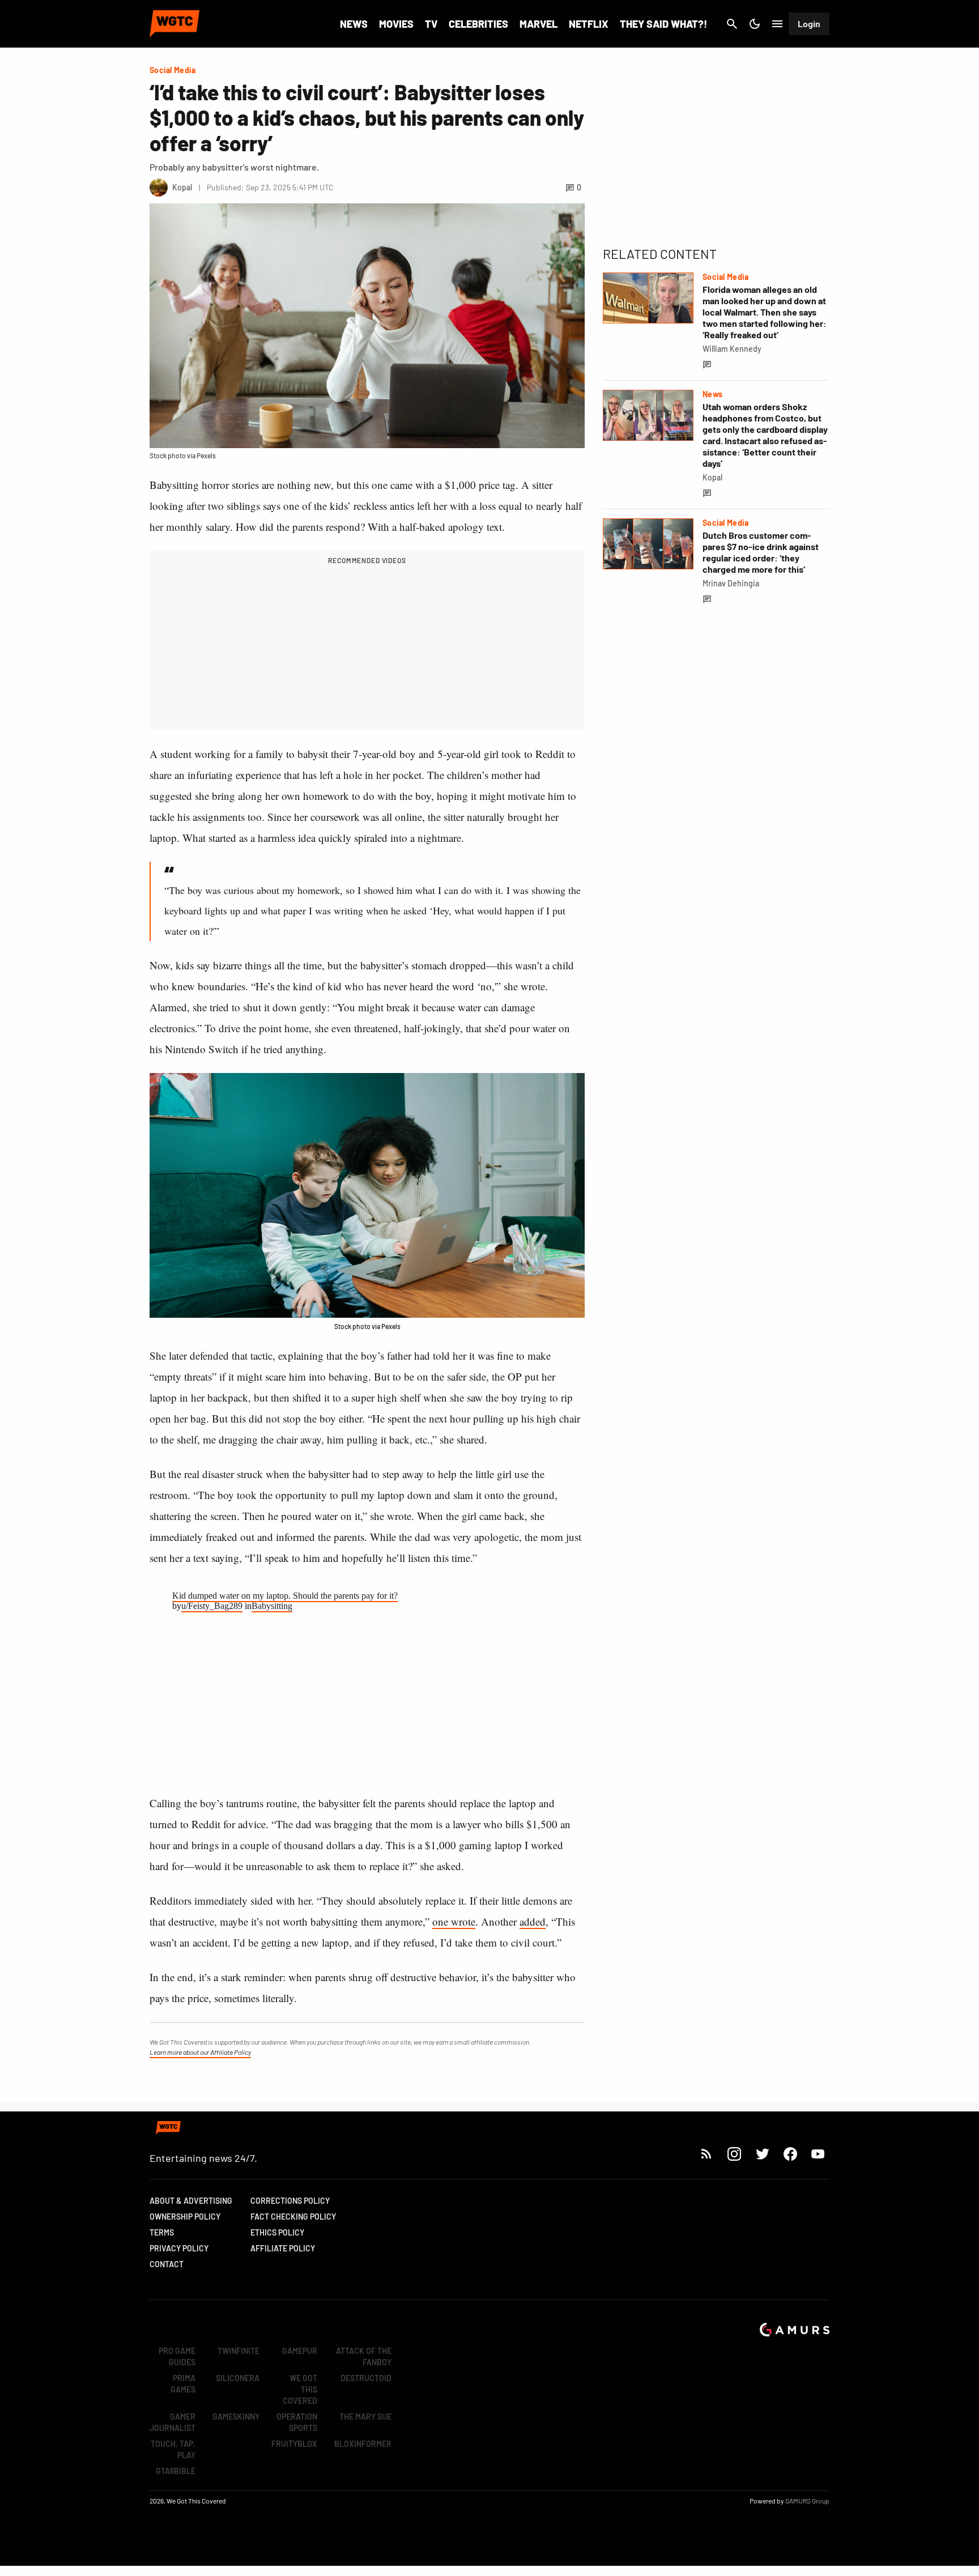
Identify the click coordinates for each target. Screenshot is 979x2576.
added (533, 1921)
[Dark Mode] (755, 24)
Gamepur (300, 2351)
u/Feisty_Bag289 (212, 1606)
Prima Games (183, 2384)
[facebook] (790, 2154)
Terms (162, 2232)
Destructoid (366, 2378)
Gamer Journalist (173, 2422)
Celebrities (478, 24)
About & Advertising (191, 2201)
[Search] (732, 24)
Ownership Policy (185, 2217)
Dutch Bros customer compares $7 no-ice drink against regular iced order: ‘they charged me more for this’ (761, 552)
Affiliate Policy (283, 2248)
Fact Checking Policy (293, 2217)
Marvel (539, 24)
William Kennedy (732, 349)
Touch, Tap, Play (173, 2449)
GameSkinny (236, 2417)
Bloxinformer (363, 2444)
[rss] (706, 2154)
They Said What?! (663, 24)
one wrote (454, 1921)
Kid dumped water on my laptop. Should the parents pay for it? (285, 1596)
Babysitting (272, 1606)
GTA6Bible (176, 2471)
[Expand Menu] (777, 24)
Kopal (712, 477)
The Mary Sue (365, 2417)
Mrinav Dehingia (731, 583)
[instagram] (734, 2154)
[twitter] (762, 2154)
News (354, 24)
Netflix (589, 24)
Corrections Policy (290, 2201)
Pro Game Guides (177, 2356)
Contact (167, 2264)
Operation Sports (297, 2422)
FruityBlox (294, 2444)
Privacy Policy (179, 2248)
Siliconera (238, 2378)
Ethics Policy (277, 2232)
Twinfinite (239, 2351)
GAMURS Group (807, 2501)
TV (431, 24)
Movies (396, 24)
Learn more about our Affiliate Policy (200, 2052)
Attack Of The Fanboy (364, 2356)
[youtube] (818, 2154)
